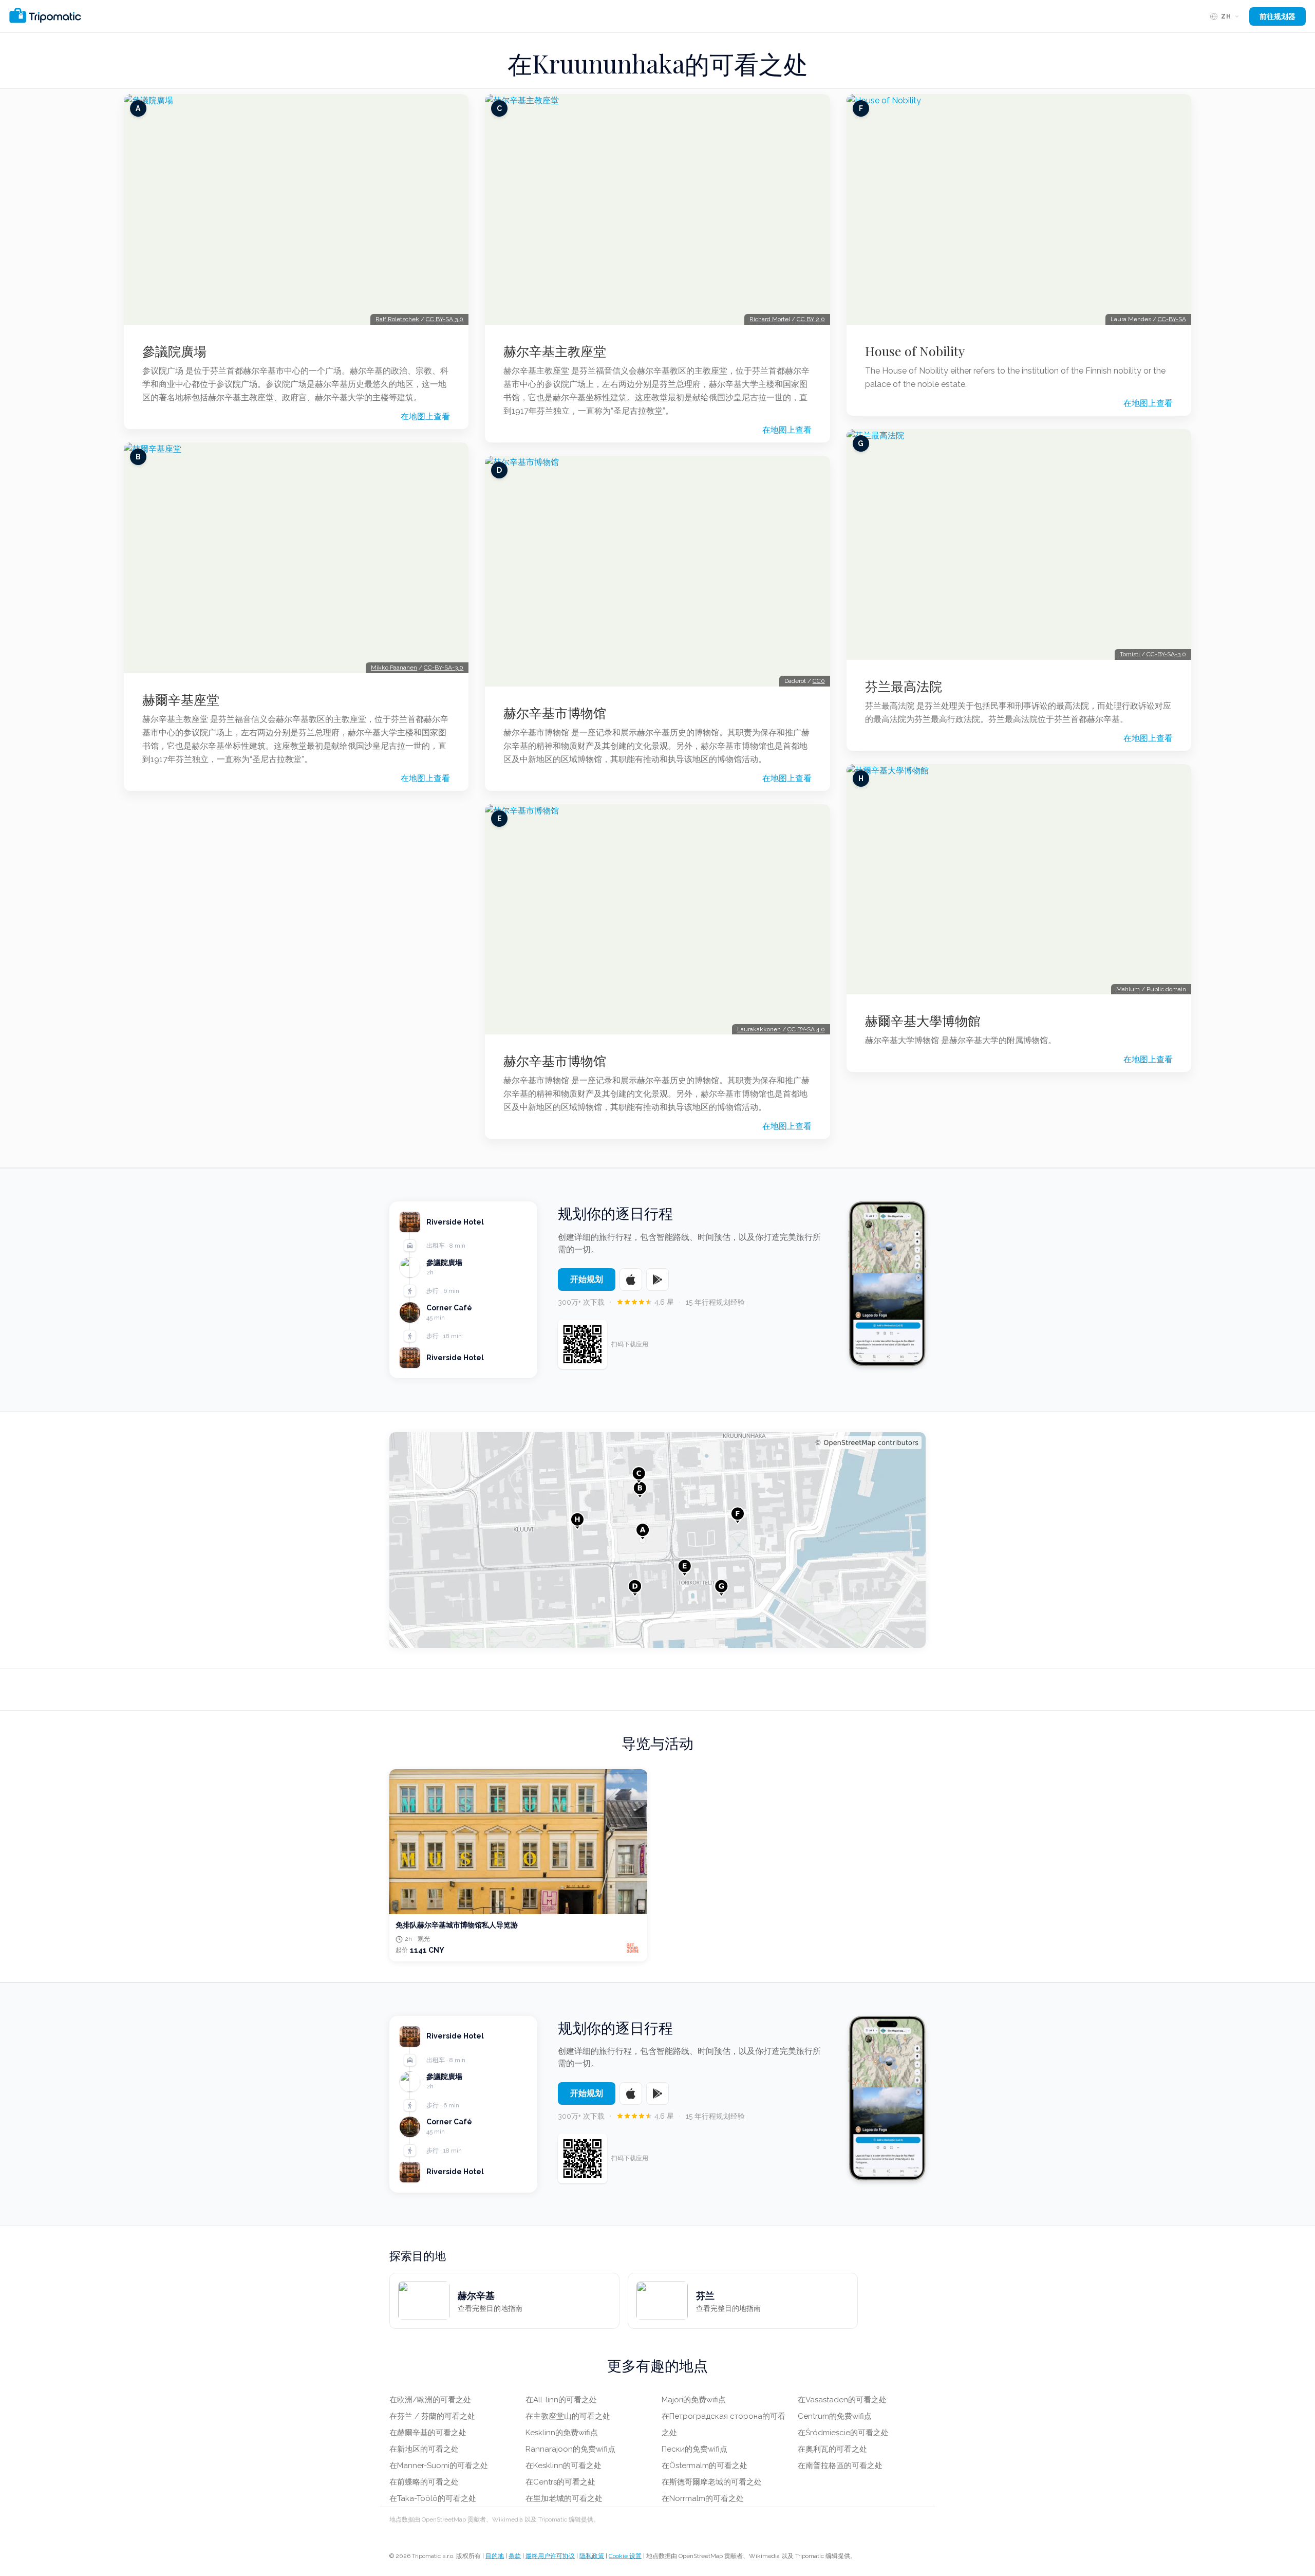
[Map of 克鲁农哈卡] (657, 1540)
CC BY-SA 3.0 (445, 319)
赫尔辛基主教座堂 (555, 351)
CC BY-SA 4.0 (806, 1029)
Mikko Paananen (394, 668)
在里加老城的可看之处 (564, 2498)
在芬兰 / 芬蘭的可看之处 (432, 2416)
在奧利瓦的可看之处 (832, 2449)
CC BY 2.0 (811, 319)
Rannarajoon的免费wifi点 (570, 2449)
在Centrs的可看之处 (560, 2482)
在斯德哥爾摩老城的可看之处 (712, 2482)
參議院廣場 (174, 351)
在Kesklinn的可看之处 (563, 2466)
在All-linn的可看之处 (561, 2400)
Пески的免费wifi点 (694, 2449)
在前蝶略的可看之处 (424, 2482)
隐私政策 (592, 2556)
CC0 (819, 681)
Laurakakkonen (759, 1029)
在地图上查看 (425, 416)
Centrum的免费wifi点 (835, 2416)
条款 (515, 2556)
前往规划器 (1278, 16)
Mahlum (1128, 989)
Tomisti (1130, 654)
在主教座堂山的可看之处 (568, 2416)
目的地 (495, 2556)
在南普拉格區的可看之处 (840, 2466)
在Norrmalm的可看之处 (703, 2498)
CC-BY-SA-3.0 (444, 668)
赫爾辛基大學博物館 (923, 1021)
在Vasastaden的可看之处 (842, 2400)
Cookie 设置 (625, 2556)
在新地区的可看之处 (424, 2449)
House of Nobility (915, 351)
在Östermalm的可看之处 (705, 2466)
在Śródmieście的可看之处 (843, 2433)
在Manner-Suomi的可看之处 (439, 2466)
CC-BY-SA (1172, 319)
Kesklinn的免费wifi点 (562, 2433)
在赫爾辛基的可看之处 (428, 2433)
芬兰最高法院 (904, 686)
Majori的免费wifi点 (694, 2400)
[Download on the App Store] (631, 1280)
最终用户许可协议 (550, 2556)
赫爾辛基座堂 (181, 699)
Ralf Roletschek (397, 319)
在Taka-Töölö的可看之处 (433, 2498)
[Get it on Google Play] (657, 1280)
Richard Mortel (770, 319)
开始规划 (587, 1279)
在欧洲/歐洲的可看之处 (430, 2400)
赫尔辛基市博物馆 (555, 713)
